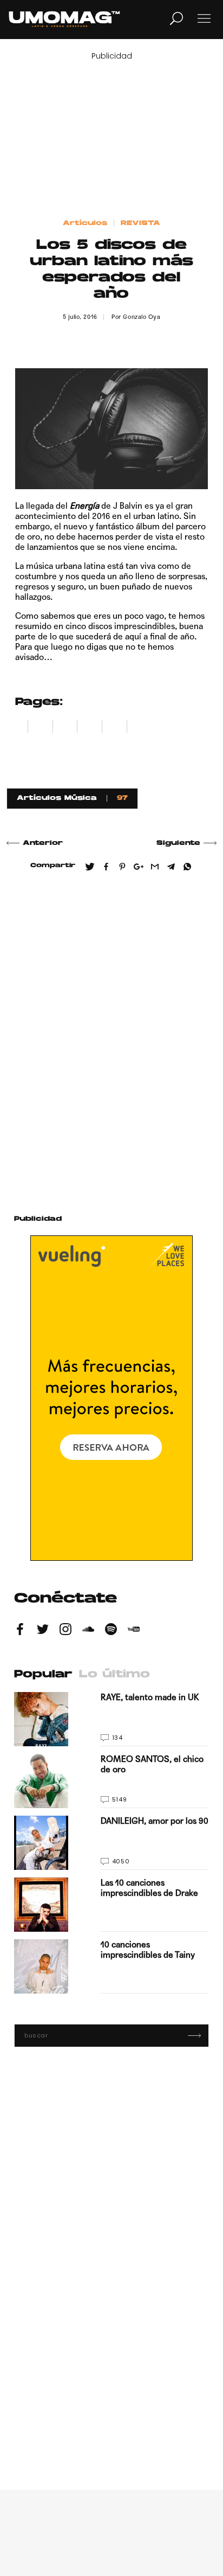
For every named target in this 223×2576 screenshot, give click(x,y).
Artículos (85, 223)
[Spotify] (111, 1631)
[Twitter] (43, 1631)
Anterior (43, 843)
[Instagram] (65, 1631)
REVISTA (140, 223)
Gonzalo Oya (142, 317)
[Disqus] (111, 1039)
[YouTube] (134, 1631)
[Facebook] (20, 1631)
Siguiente (178, 843)
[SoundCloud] (88, 1631)
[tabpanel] (111, 1843)
